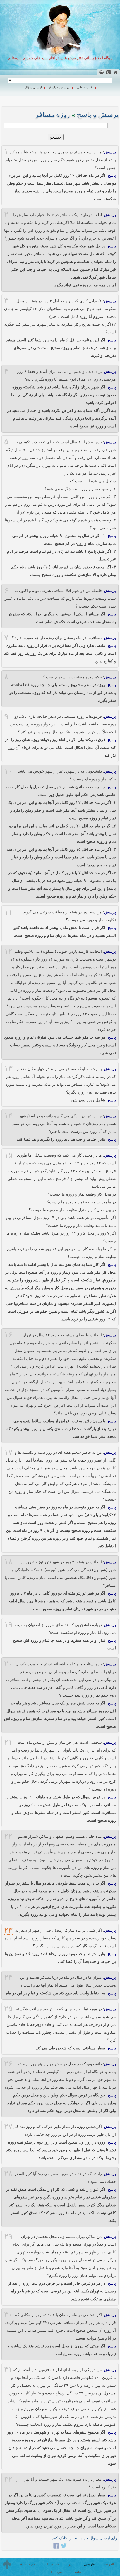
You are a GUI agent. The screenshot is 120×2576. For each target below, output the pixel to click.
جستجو (56, 137)
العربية (109, 2564)
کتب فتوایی (84, 87)
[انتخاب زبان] (101, 72)
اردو (71, 2564)
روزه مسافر (52, 114)
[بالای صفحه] (7, 2565)
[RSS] (109, 72)
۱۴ (8, 1116)
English (53, 2564)
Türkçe (78, 2572)
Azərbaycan (29, 2564)
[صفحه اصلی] (116, 72)
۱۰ (8, 771)
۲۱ (8, 1742)
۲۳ (8, 1930)
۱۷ (8, 1452)
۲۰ (8, 1664)
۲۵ (8, 2009)
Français (57, 2572)
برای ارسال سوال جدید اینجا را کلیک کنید (85, 2538)
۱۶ (8, 1335)
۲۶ (8, 2064)
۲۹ (8, 2236)
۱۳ (8, 1069)
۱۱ (8, 912)
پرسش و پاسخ (59, 87)
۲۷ (8, 2127)
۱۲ (8, 951)
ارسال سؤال (33, 87)
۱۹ (8, 1625)
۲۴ (8, 1977)
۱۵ (8, 1155)
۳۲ (8, 2479)
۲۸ (8, 2174)
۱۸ (8, 1562)
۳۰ (8, 2315)
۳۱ (8, 2370)
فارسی (89, 2564)
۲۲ (8, 1836)
